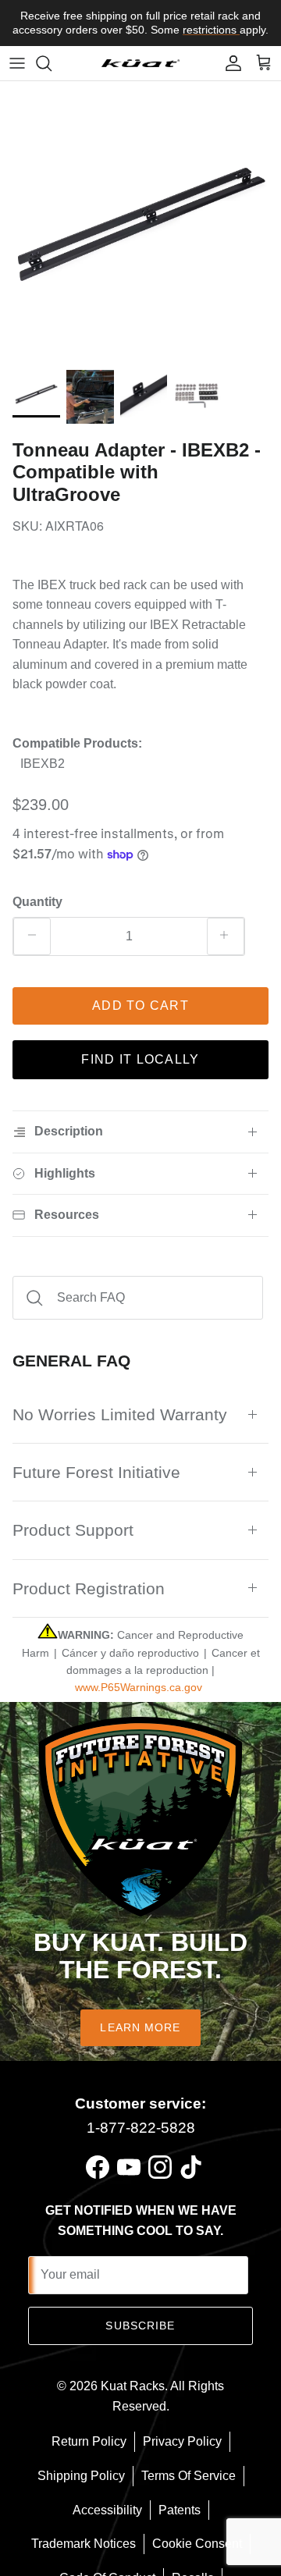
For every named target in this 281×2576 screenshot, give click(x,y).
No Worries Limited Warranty (120, 1414)
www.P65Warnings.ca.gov (139, 1687)
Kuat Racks (133, 2386)
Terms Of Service (189, 2476)
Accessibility (107, 2510)
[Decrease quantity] (32, 936)
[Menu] (17, 63)
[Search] (52, 63)
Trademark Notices (84, 2544)
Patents (180, 2510)
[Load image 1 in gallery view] (140, 222)
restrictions (211, 30)
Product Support (73, 1530)
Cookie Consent (197, 2544)
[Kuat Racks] (140, 63)
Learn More (140, 2027)
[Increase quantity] (226, 936)
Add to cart (140, 1006)
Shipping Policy (81, 2476)
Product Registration (89, 1588)
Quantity (37, 902)
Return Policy (89, 2441)
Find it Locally (140, 1059)
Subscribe (140, 2326)
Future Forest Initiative (96, 1472)
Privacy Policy (182, 2441)
